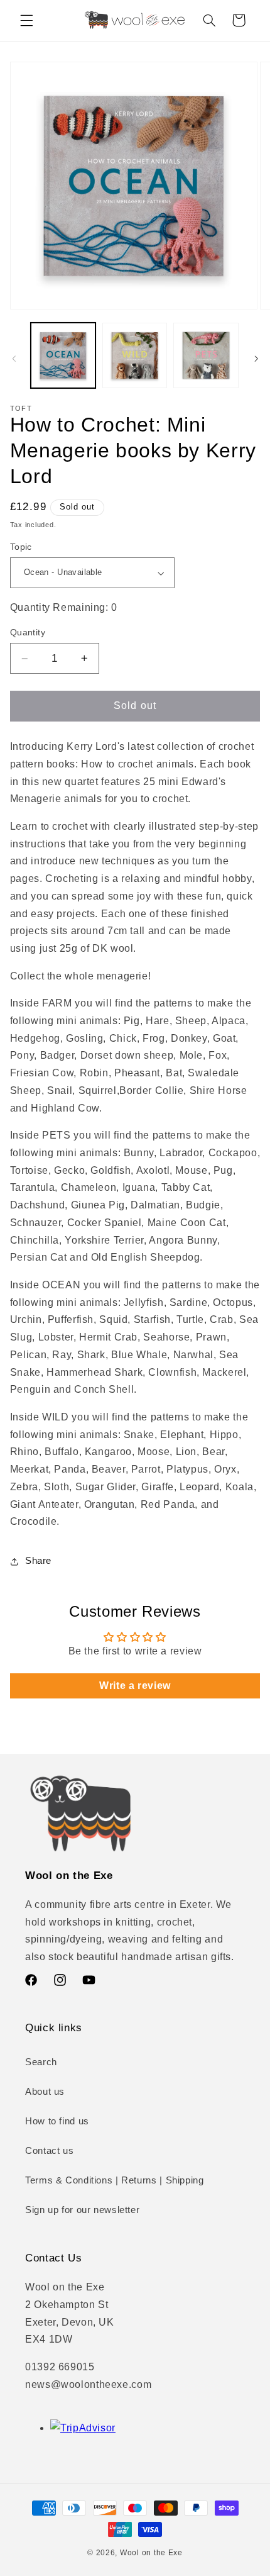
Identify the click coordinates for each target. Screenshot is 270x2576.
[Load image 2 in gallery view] (135, 355)
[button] (26, 20)
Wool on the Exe (151, 2553)
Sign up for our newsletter (82, 2210)
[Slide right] (256, 359)
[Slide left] (14, 359)
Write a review (135, 1686)
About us (45, 2092)
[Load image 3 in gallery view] (206, 355)
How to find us (57, 2121)
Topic (21, 547)
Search (41, 2062)
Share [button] (38, 1561)
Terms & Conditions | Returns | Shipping (115, 2180)
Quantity (28, 633)
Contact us (49, 2151)
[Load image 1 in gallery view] (63, 355)
